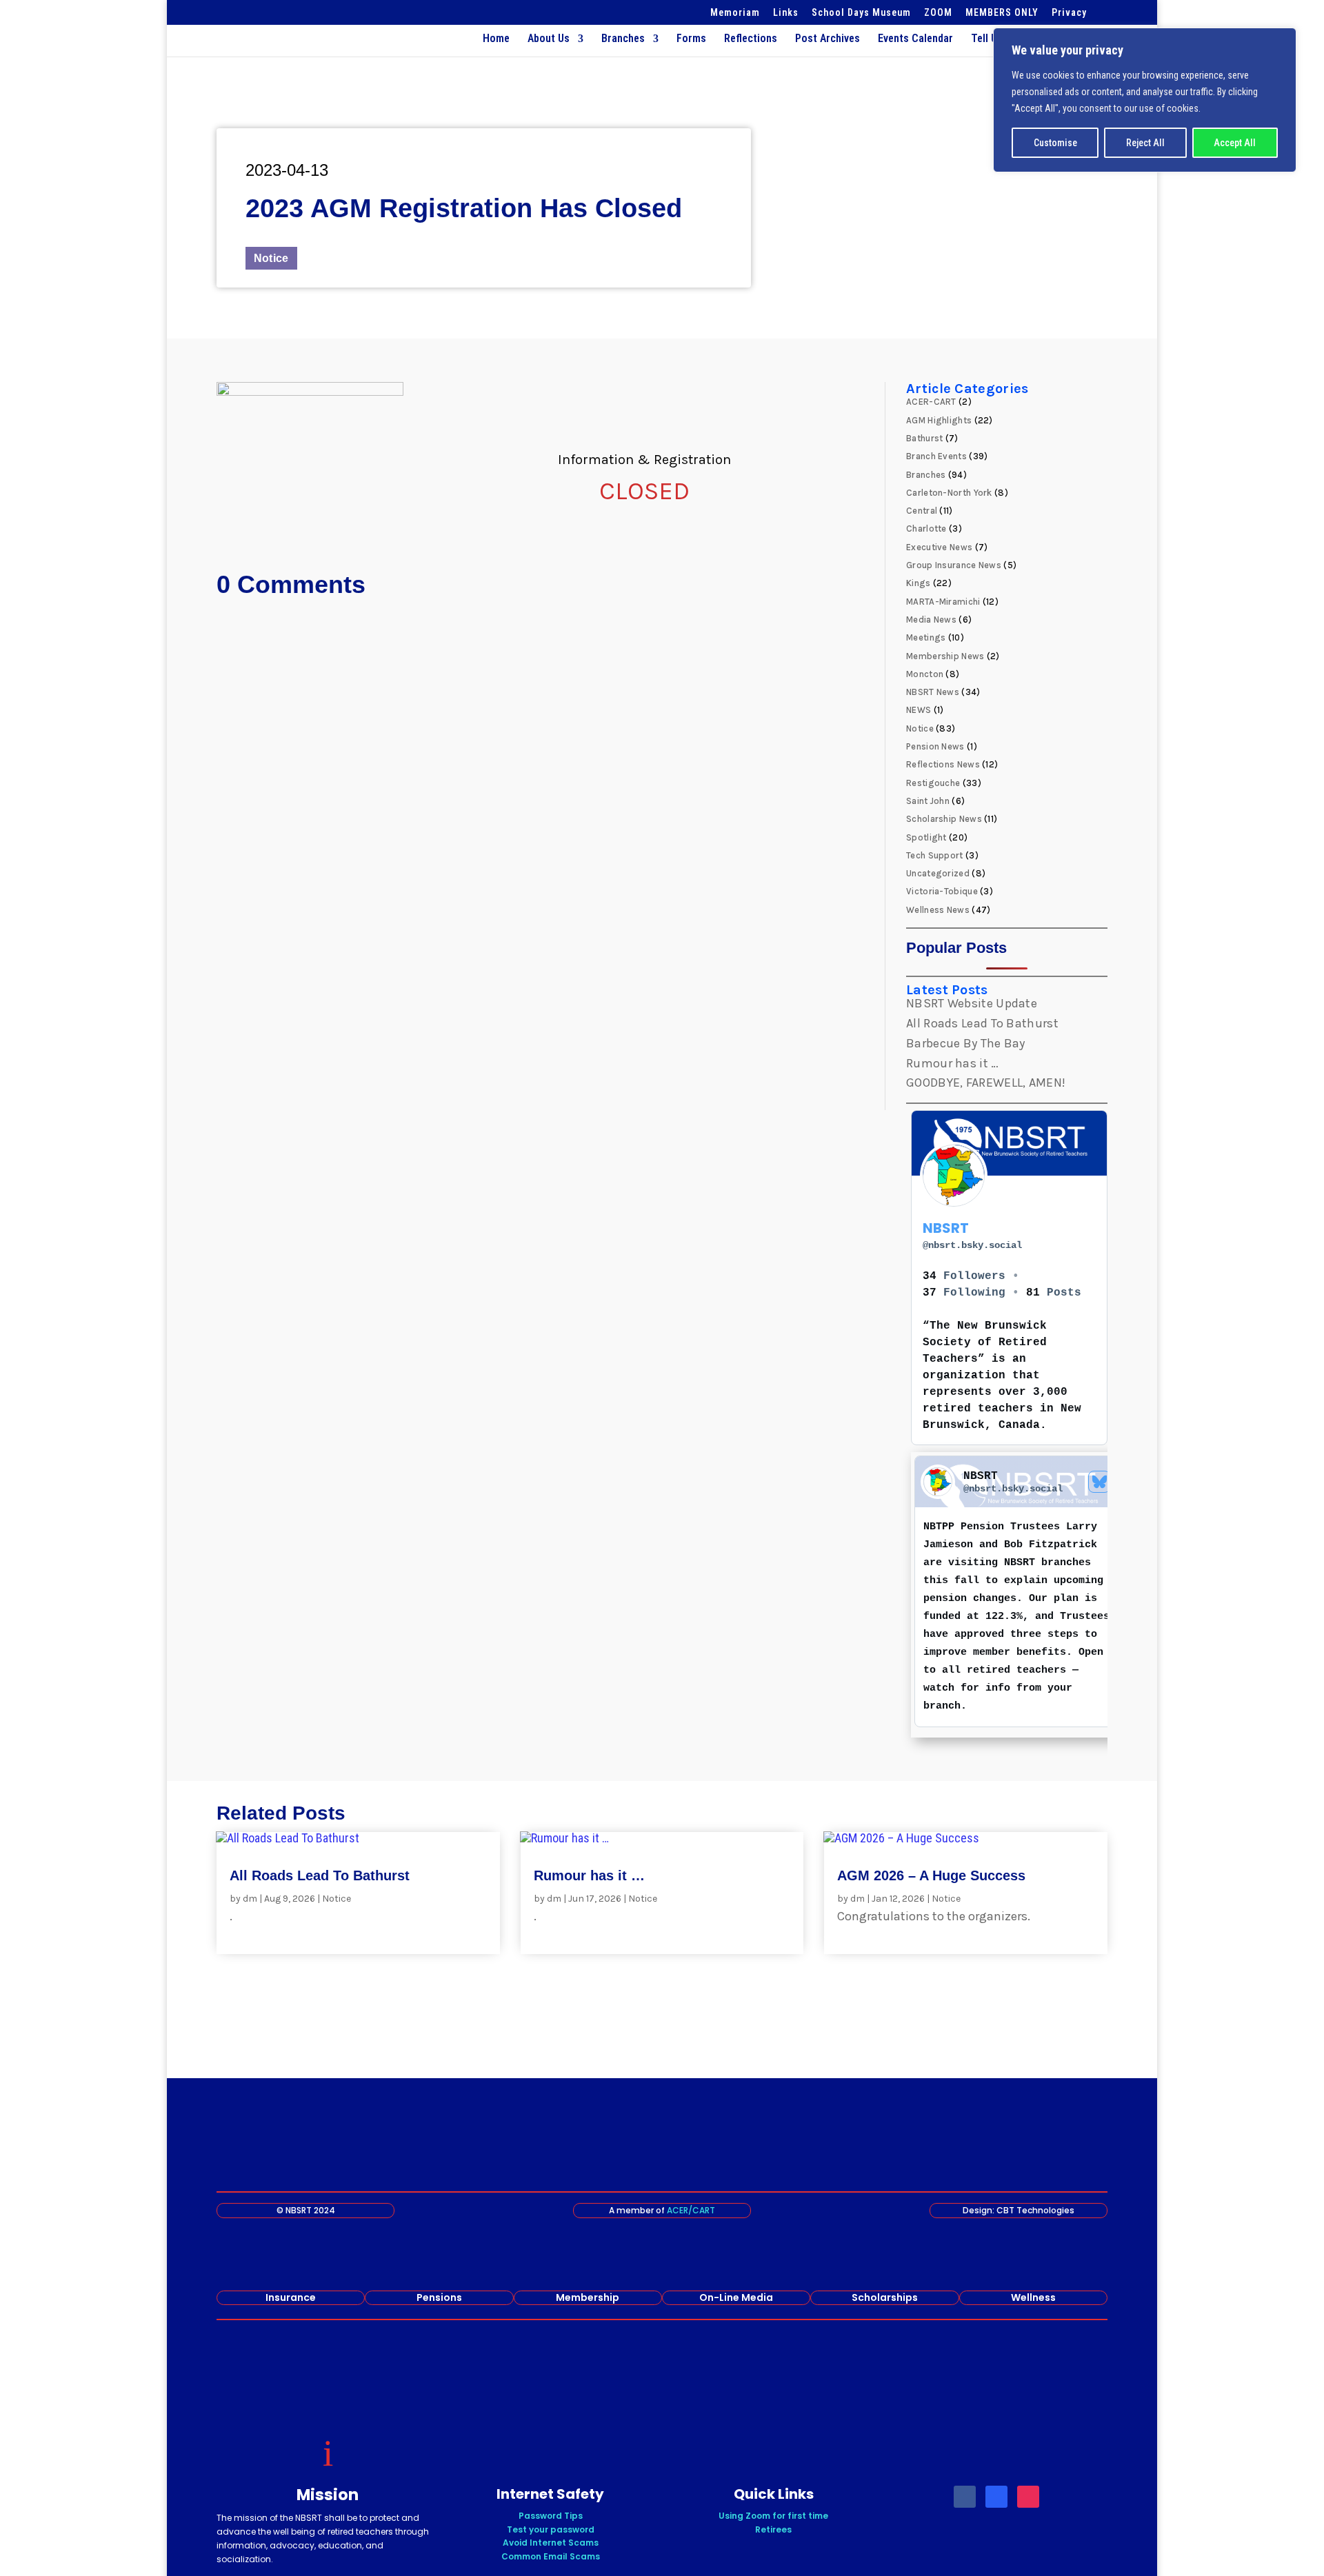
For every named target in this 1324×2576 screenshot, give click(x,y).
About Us (549, 39)
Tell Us (987, 39)
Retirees (773, 2529)
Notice (271, 258)
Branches (623, 39)
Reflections (751, 39)
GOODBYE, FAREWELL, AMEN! (986, 1083)
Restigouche (933, 783)
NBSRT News (933, 692)
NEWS (919, 710)
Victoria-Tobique (942, 891)
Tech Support (935, 855)
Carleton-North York (949, 493)
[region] (1145, 100)
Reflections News (943, 764)
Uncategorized (938, 873)
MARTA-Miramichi (943, 602)
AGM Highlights (939, 420)
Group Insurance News (954, 565)
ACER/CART (691, 2210)
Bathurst (924, 438)
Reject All (1145, 143)
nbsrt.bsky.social (972, 1245)
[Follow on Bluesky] (996, 2497)
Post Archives (827, 39)
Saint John (928, 801)
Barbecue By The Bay (966, 1043)
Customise (1055, 143)
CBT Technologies (1035, 2210)
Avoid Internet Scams (551, 2543)
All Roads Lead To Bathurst (982, 1023)
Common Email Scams (551, 2556)
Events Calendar (915, 39)
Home (496, 39)
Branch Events (936, 456)
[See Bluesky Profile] (1099, 1482)
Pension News (935, 746)
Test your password (551, 2529)
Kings (919, 583)
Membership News (945, 656)
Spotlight (926, 837)
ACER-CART (931, 402)
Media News (931, 620)
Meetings (926, 637)
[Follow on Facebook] (965, 2497)
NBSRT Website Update (972, 1003)
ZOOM (938, 13)
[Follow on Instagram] (1028, 2497)
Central (922, 511)
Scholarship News (944, 819)
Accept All (1235, 143)
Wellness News (938, 910)
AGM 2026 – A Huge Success (931, 1875)
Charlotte (926, 529)
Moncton (925, 674)
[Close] (1282, 39)
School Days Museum (861, 13)
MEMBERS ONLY (1002, 13)
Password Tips (551, 2516)
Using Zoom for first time (773, 2516)
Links (786, 13)
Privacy (1069, 13)
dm (250, 1899)
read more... (265, 1930)
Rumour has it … (953, 1063)
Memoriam (735, 13)
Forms (691, 39)
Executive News (939, 547)
